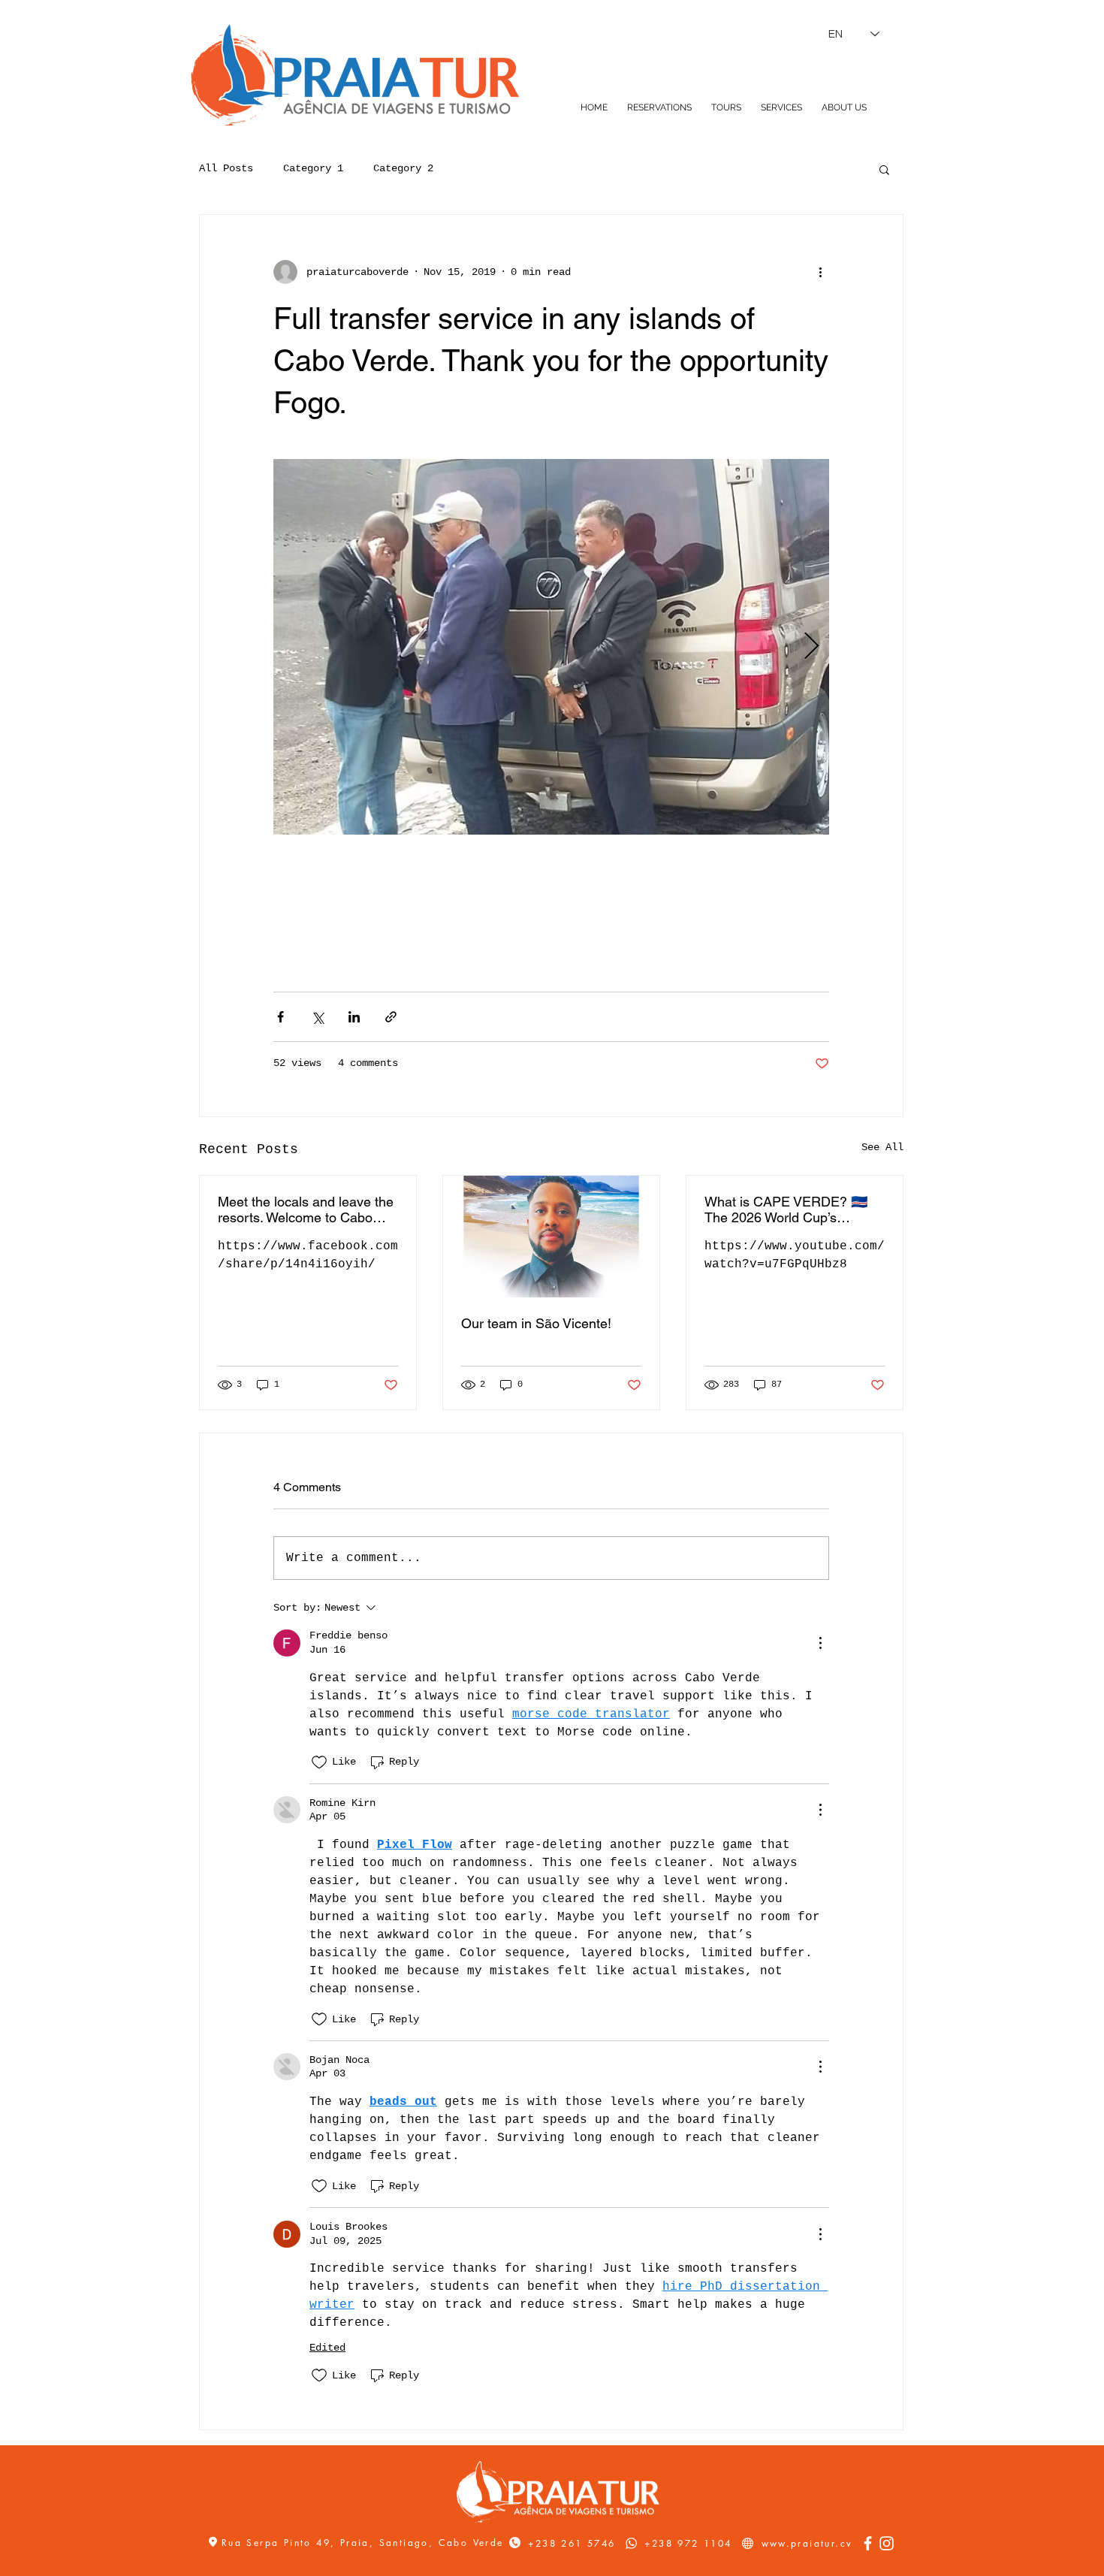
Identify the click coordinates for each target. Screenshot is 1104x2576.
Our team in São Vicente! (536, 1323)
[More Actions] (820, 1643)
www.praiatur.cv (807, 2543)
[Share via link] (391, 1017)
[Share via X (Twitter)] (317, 1017)
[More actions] (820, 272)
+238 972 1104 (688, 2543)
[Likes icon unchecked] (319, 1762)
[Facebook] (868, 2543)
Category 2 (403, 168)
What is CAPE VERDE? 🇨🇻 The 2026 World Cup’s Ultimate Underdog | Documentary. (786, 1209)
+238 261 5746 (572, 2543)
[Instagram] (887, 2543)
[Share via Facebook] (281, 1017)
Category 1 (313, 168)
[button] (884, 169)
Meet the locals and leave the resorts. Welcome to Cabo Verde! (306, 1209)
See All (882, 1147)
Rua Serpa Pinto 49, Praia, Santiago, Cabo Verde (365, 2543)
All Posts (226, 168)
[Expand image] (551, 647)
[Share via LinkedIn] (354, 1017)
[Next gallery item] (811, 647)
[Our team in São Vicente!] (551, 1237)
